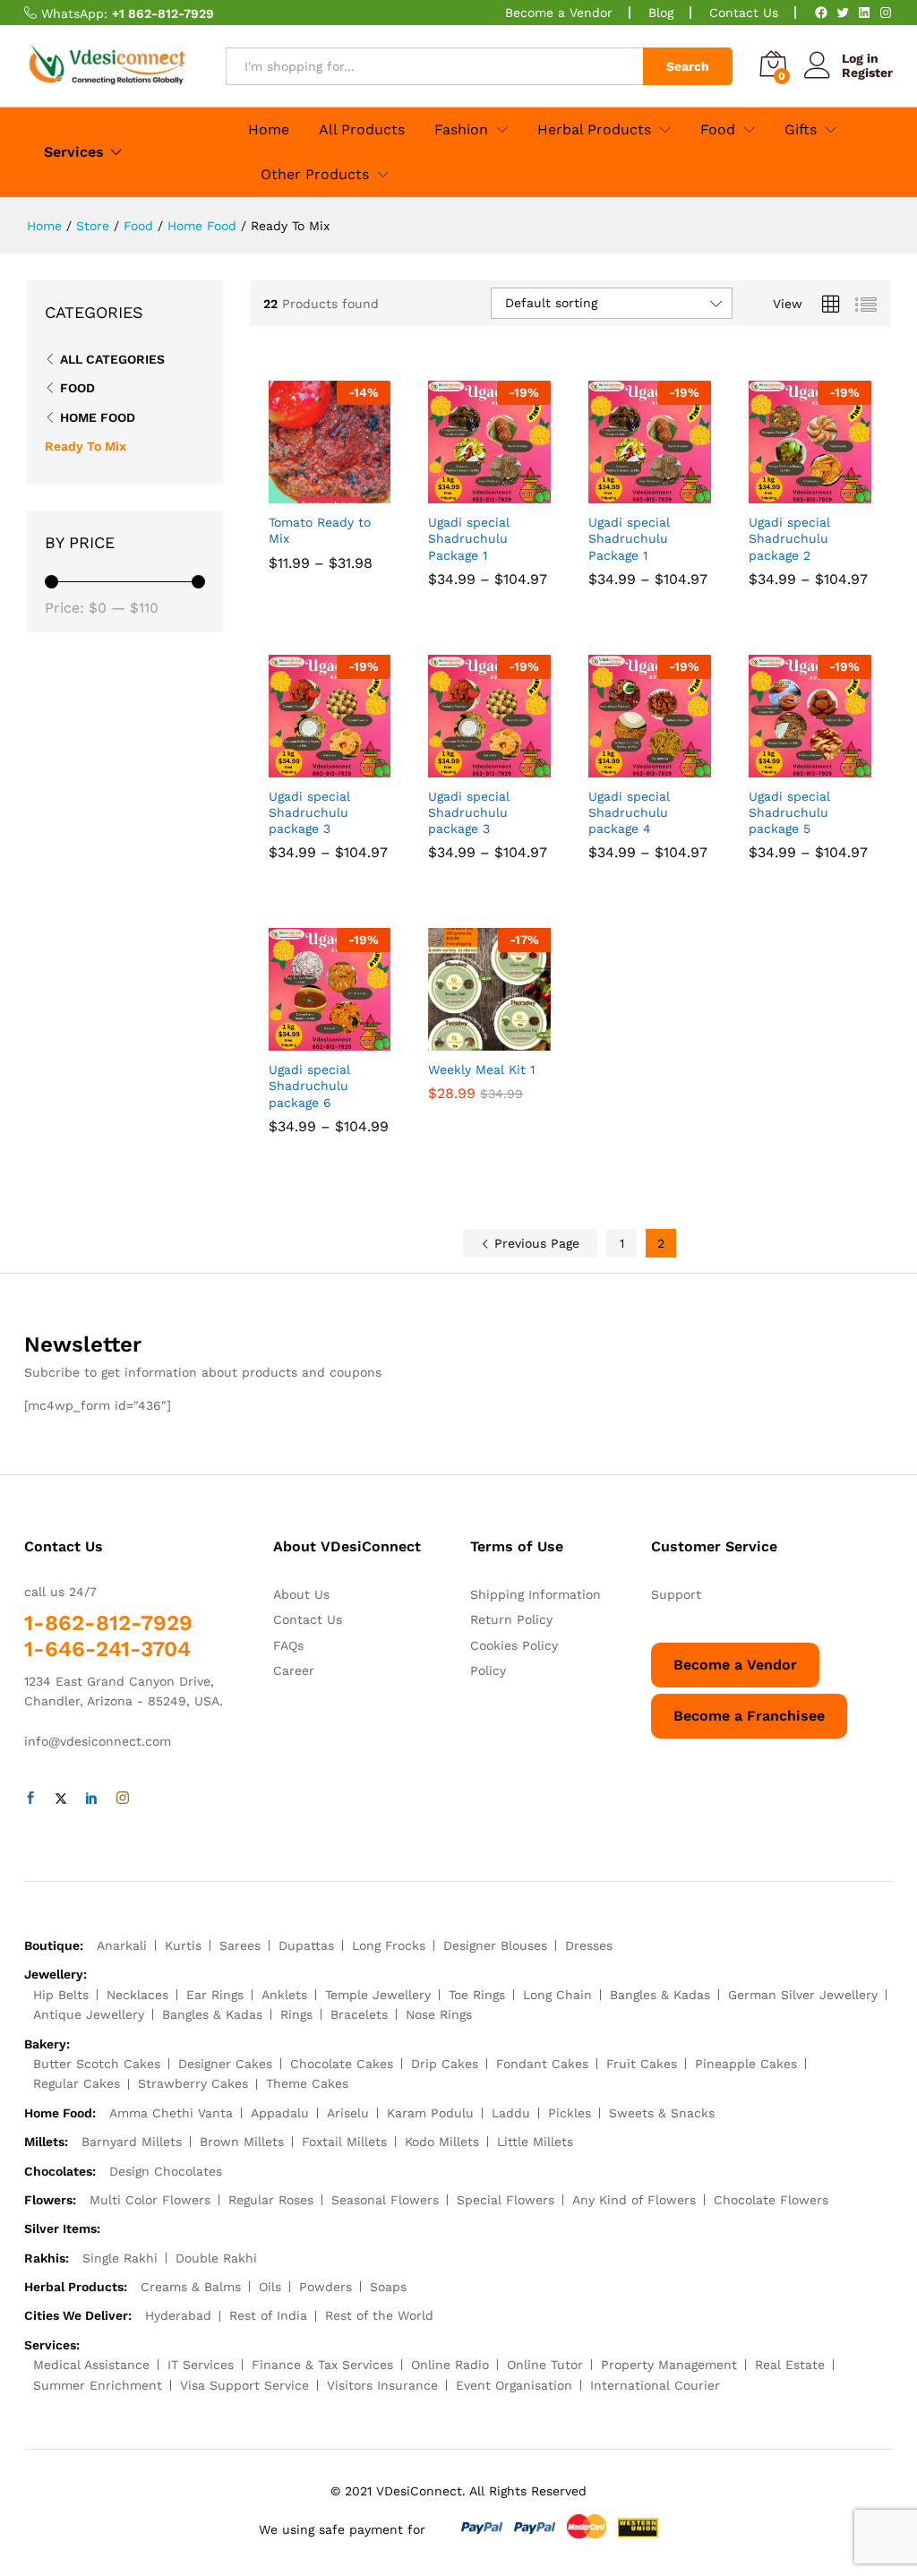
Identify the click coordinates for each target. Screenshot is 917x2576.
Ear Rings (215, 1995)
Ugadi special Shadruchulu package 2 (789, 538)
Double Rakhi (216, 2258)
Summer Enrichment (98, 2385)
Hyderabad (178, 2315)
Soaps (388, 2287)
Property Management (669, 2365)
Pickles (570, 2113)
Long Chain (557, 1995)
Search (688, 66)
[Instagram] (886, 13)
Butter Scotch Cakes (97, 2064)
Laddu (511, 2113)
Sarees (240, 1945)
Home (269, 130)
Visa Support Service (244, 2385)
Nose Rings (439, 2014)
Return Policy (511, 1619)
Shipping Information (536, 1594)
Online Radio (450, 2365)
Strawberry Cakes (193, 2083)
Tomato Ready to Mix (320, 530)
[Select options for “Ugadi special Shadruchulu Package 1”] (469, 493)
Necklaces (137, 1995)
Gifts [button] (801, 130)
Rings (296, 2014)
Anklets (284, 1995)
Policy (488, 1670)
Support (676, 1594)
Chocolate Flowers (771, 2200)
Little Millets (535, 2142)
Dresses (589, 1945)
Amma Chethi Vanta (171, 2113)
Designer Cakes (225, 2064)
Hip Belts (61, 1995)
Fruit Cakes (642, 2064)
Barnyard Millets (132, 2142)
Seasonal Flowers (385, 2200)
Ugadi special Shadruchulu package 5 (789, 812)
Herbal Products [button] (594, 130)
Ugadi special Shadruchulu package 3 (309, 812)
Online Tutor (545, 2365)
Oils (270, 2287)
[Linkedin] (91, 1799)
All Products (362, 130)
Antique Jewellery (89, 2014)
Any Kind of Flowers (634, 2200)
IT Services (201, 2365)
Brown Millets (242, 2142)
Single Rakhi (120, 2258)
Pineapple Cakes (746, 2064)
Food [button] (718, 130)
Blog (661, 13)
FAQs (288, 1645)
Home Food (98, 417)
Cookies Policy (514, 1645)
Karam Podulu (430, 2113)
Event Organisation (514, 2385)
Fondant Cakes (542, 2064)
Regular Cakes (77, 2083)
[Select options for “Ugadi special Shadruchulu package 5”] (790, 767)
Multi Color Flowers (150, 2200)
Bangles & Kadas (660, 1995)
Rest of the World (379, 2315)
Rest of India (268, 2315)
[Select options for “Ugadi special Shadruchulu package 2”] (790, 493)
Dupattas (306, 1945)
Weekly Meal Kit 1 (481, 1069)
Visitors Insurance (382, 2385)
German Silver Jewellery (803, 1995)
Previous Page (535, 1243)
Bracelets (359, 2014)
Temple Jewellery (378, 1995)
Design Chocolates (166, 2171)
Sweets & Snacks (662, 2113)
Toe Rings (477, 1995)
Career (294, 1670)
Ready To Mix (86, 446)
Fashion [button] (461, 130)
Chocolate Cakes (342, 2064)
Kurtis (183, 1945)
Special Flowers (506, 2200)
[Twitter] (843, 13)
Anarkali (122, 1945)
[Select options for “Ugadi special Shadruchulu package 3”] (309, 767)
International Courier (655, 2385)
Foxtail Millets (344, 2142)
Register (867, 73)
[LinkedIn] (864, 13)
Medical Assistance (91, 2365)
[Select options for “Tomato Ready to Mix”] (309, 493)
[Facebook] (821, 13)
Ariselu (348, 2113)
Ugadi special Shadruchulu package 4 (629, 812)
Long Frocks (389, 1945)
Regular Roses (271, 2200)
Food (77, 388)
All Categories (112, 359)
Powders (326, 2287)
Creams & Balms (191, 2287)
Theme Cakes (307, 2083)
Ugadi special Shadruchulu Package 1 (469, 538)
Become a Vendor (559, 13)
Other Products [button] (315, 175)
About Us (301, 1594)
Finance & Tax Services (322, 2365)
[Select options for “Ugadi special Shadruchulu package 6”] (309, 1040)
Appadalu (280, 2113)
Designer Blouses (495, 1945)
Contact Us (744, 13)
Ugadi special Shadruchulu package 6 (309, 1086)
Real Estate (790, 2365)
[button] (469, 1040)
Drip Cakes (445, 2064)
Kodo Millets (442, 2142)
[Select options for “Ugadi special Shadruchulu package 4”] (630, 767)
